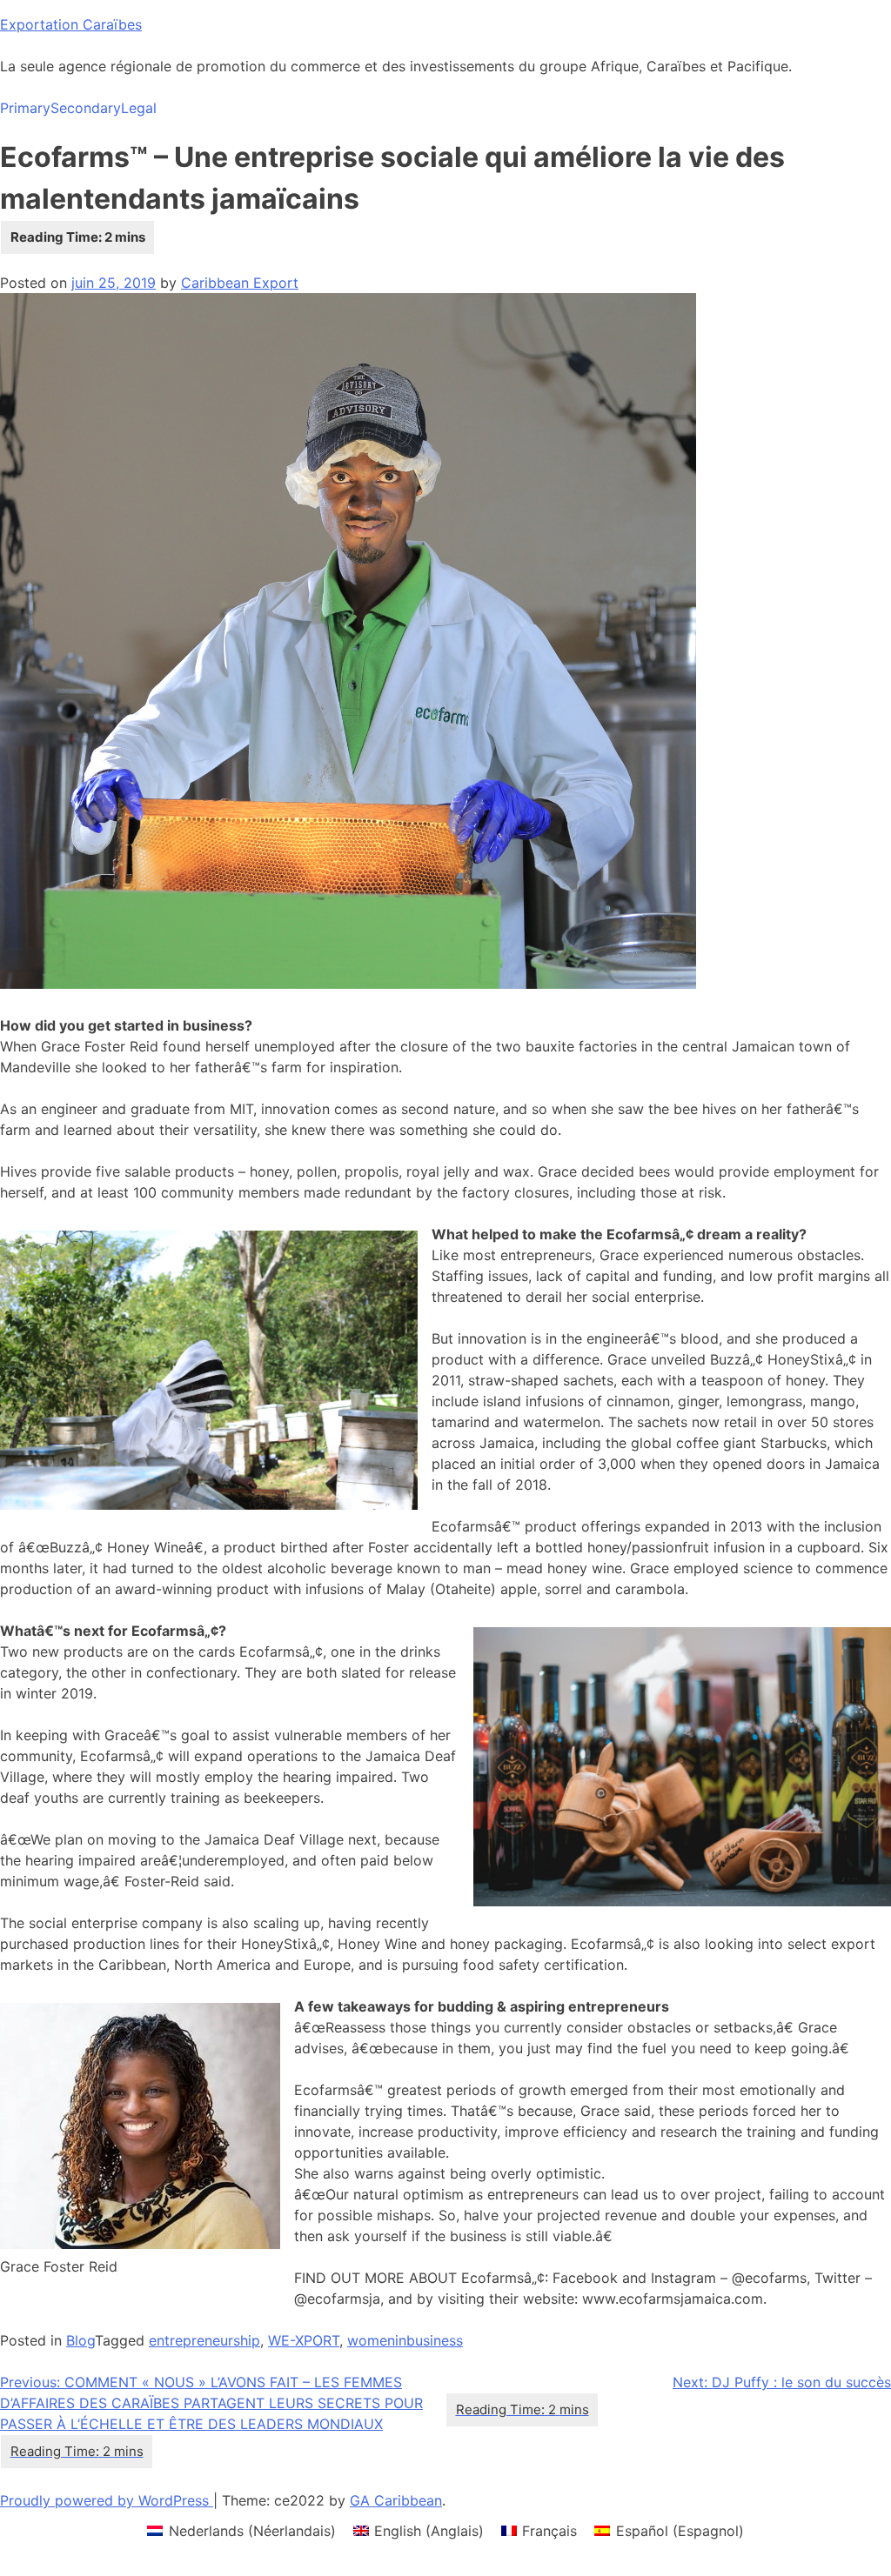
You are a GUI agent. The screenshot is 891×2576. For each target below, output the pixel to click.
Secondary (86, 108)
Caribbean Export (240, 283)
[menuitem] (241, 2530)
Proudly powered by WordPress (107, 2500)
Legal (139, 108)
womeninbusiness (405, 2340)
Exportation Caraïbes (71, 24)
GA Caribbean (396, 2500)
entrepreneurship (204, 2340)
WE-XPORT (304, 2340)
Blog (80, 2340)
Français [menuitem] (549, 2531)
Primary (25, 108)
